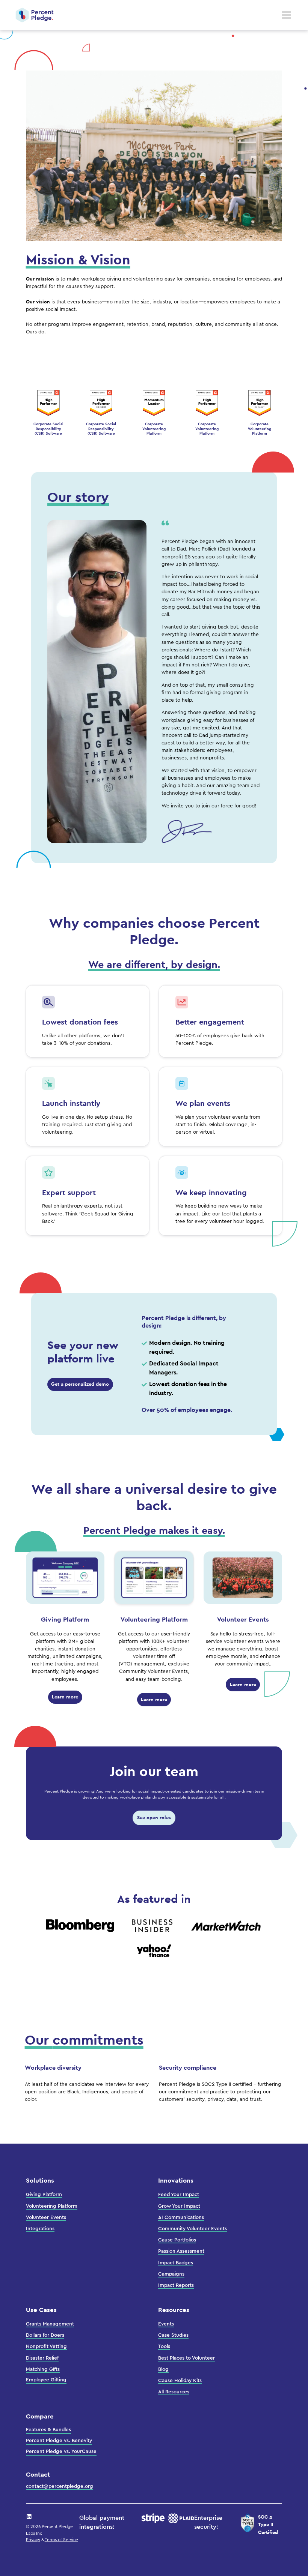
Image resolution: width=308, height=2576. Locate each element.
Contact (38, 2474)
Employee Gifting (46, 2380)
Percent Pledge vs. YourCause (61, 2451)
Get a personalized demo (80, 1384)
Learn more (65, 1697)
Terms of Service (61, 2540)
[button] (285, 15)
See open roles (154, 1818)
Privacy (33, 2540)
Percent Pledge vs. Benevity (59, 2441)
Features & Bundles (48, 2430)
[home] (35, 15)
